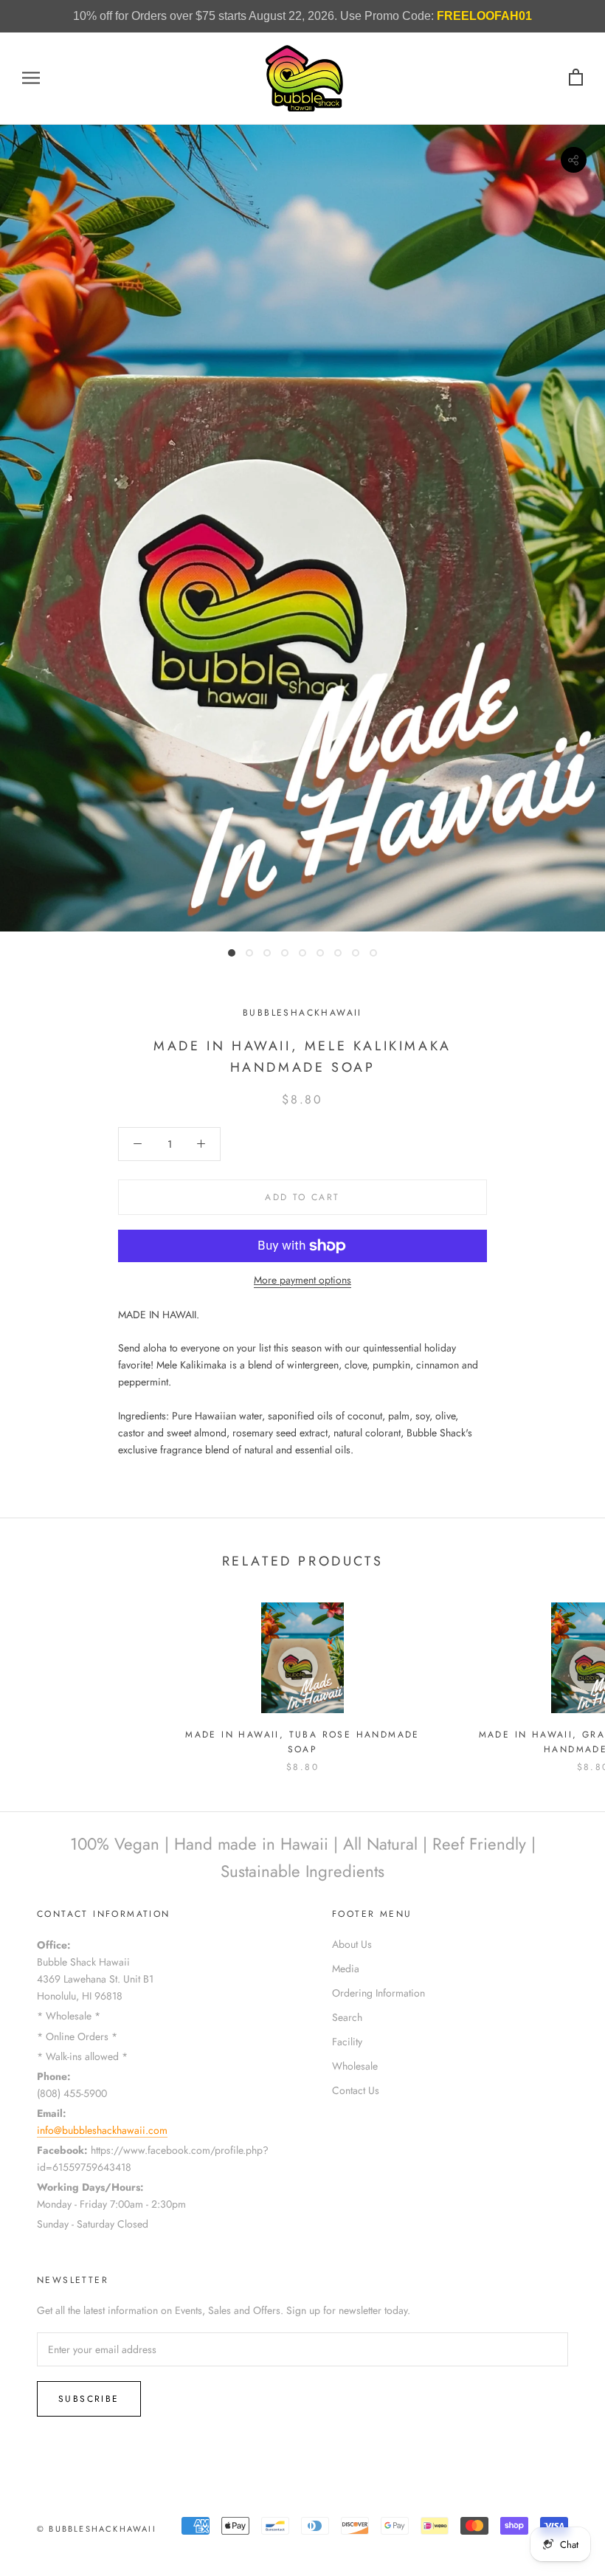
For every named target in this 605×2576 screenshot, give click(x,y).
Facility (347, 2042)
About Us (352, 1944)
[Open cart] (576, 78)
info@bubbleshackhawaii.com (102, 2130)
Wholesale (355, 2066)
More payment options (302, 1280)
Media (346, 1969)
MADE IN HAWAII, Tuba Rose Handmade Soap (302, 1742)
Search (347, 2017)
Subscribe (89, 2399)
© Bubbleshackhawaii (97, 2529)
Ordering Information (378, 1993)
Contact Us (356, 2090)
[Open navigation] (31, 78)
